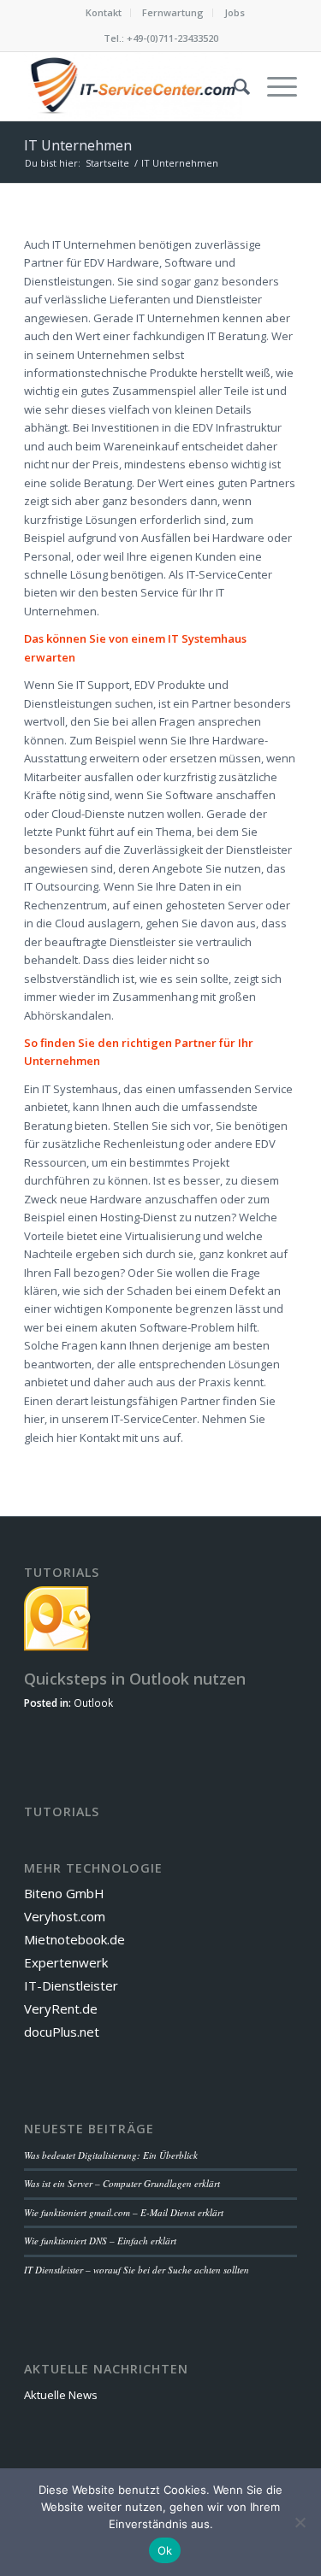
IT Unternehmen (78, 145)
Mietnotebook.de (74, 1939)
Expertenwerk (66, 1962)
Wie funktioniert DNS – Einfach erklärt (100, 2241)
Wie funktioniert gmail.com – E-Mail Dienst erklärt (124, 2212)
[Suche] (233, 86)
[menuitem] (104, 13)
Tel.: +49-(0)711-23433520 (161, 38)
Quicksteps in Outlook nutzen (135, 1679)
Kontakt (104, 12)
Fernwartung (173, 12)
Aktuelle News (61, 2395)
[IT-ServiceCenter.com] (133, 86)
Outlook (93, 1703)
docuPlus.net (62, 2032)
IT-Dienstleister (71, 1985)
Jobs (235, 12)
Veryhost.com (65, 1916)
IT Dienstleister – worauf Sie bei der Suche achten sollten (137, 2270)
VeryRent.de (61, 2008)
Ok (165, 2550)
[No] (300, 2522)
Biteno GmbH (64, 1893)
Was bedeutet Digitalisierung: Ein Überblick (111, 2155)
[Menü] (273, 86)
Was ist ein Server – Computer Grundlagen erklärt (122, 2183)
